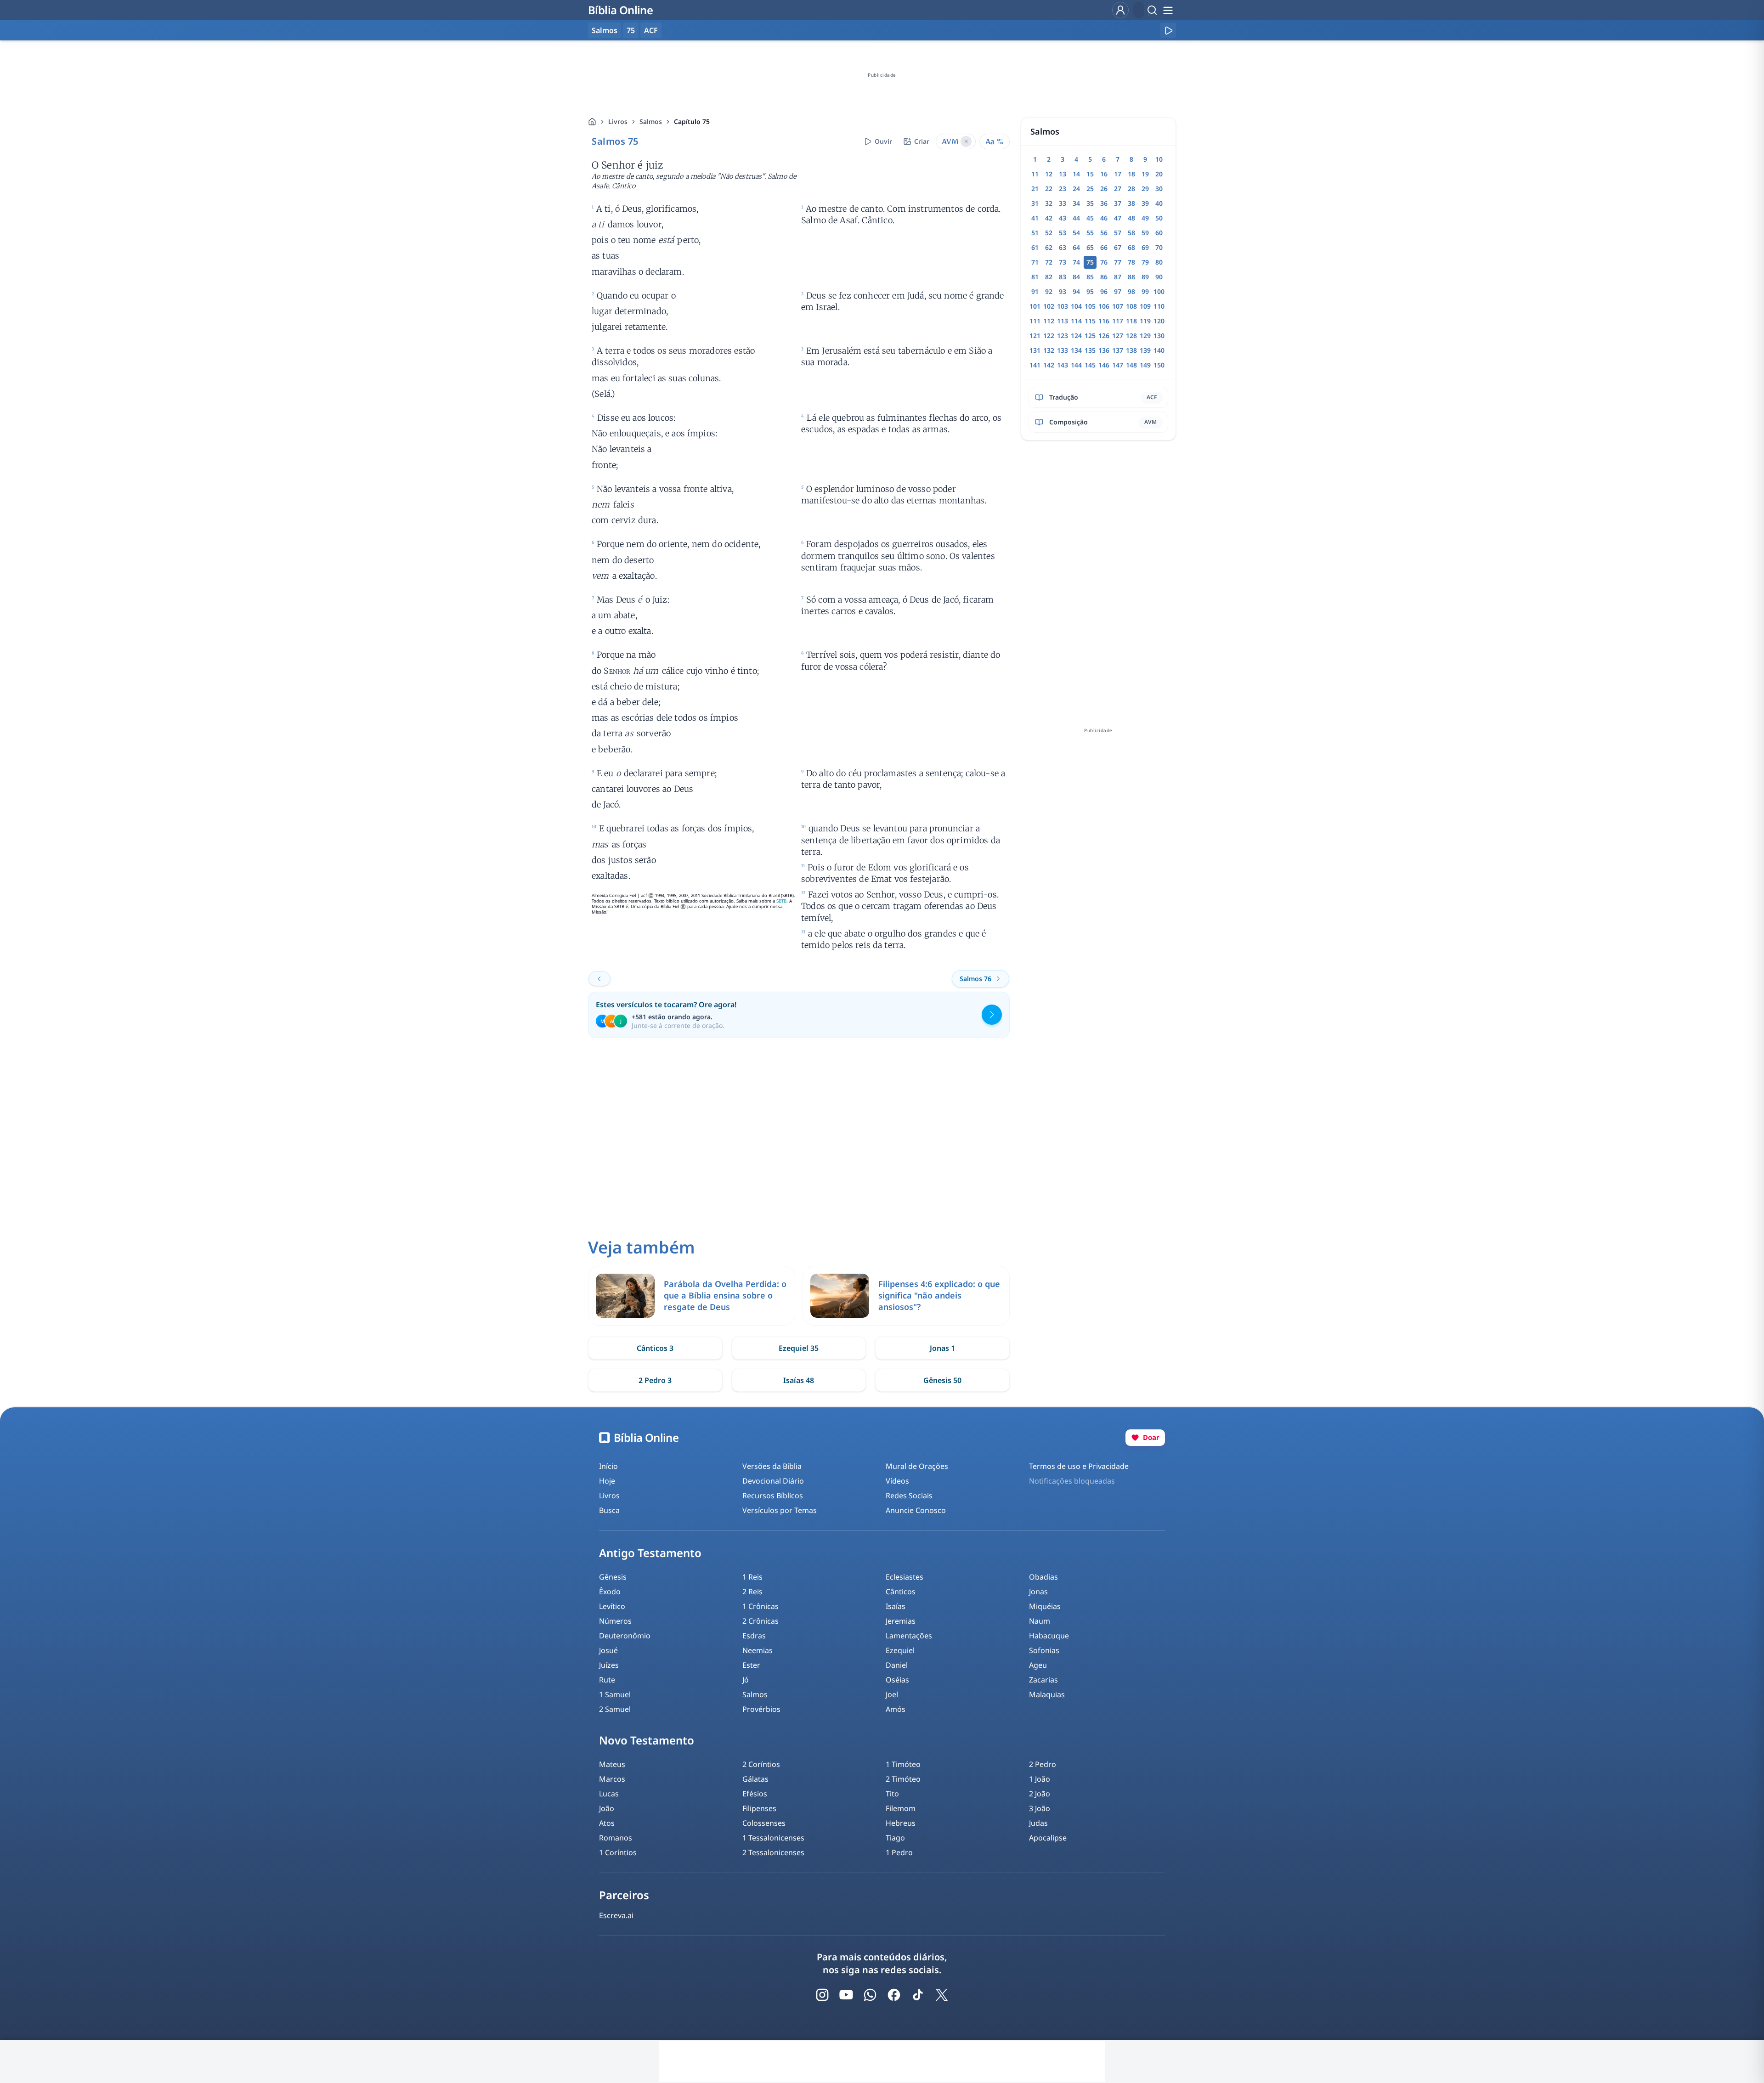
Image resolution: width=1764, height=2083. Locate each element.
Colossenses (764, 1823)
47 (1118, 218)
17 (1118, 174)
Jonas (1038, 1592)
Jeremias (901, 1621)
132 (1049, 350)
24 (1076, 189)
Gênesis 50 (942, 1380)
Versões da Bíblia (772, 1466)
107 (1118, 306)
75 (631, 30)
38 (1131, 203)
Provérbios (761, 1709)
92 (1049, 291)
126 (1104, 336)
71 (1035, 262)
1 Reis (752, 1577)
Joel (892, 1694)
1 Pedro (899, 1852)
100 (1159, 291)
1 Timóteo (903, 1764)
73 (1063, 262)
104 (1076, 306)
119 (1145, 321)
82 (1049, 277)
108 (1131, 306)
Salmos (651, 121)
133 (1063, 350)
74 (1076, 262)
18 (1131, 174)
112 (1049, 321)
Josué (608, 1650)
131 (1035, 350)
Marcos (612, 1779)
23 (1063, 189)
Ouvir (883, 141)
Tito (892, 1794)
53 (1063, 233)
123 (1063, 336)
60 (1159, 233)
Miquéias (1045, 1606)
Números (615, 1621)
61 (1035, 247)
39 (1145, 203)
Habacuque (1049, 1636)
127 (1118, 336)
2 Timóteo (903, 1779)
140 (1159, 350)
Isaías (896, 1606)
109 (1145, 306)
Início (608, 1466)
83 (1063, 277)
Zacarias (1043, 1680)
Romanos (616, 1838)
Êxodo (610, 1592)
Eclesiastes (905, 1577)
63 (1063, 247)
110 (1159, 306)
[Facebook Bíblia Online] (894, 1995)
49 (1145, 218)
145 (1090, 365)
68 (1131, 247)
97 (1118, 291)
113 (1063, 321)
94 (1076, 291)
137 (1118, 350)
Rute (607, 1680)
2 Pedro (1043, 1764)
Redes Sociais (909, 1496)
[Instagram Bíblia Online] (822, 1995)
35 (1090, 203)
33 (1063, 203)
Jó (746, 1680)
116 (1104, 321)
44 (1076, 218)
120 (1159, 321)
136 (1104, 350)
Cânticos (901, 1592)
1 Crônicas (760, 1606)
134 (1076, 350)
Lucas (609, 1794)
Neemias (758, 1650)
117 (1118, 321)
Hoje (607, 1481)
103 (1063, 306)
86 (1104, 277)
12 (1049, 174)
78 (1131, 262)
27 (1118, 189)
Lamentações (909, 1636)
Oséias (897, 1680)
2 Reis (752, 1592)
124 (1076, 336)
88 (1131, 277)
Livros (618, 121)
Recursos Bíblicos (773, 1496)
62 (1049, 247)
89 (1145, 277)
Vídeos (897, 1481)
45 (1090, 218)
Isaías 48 (799, 1380)
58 (1131, 233)
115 (1090, 321)
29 (1145, 189)
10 (1159, 159)
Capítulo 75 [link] (692, 121)
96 (1104, 291)
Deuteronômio (625, 1636)
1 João (1040, 1779)
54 (1076, 233)
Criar (922, 141)
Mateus (612, 1764)
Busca (609, 1510)
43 (1063, 218)
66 (1104, 247)
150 (1159, 365)
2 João (1040, 1794)
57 (1118, 233)
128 (1131, 336)
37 (1118, 203)
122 (1049, 336)
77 (1118, 262)
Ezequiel (900, 1650)
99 (1145, 291)
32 (1049, 203)
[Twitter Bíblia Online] (942, 1995)
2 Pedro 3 (655, 1380)
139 (1145, 350)
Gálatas (755, 1779)
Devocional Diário (773, 1481)
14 (1076, 174)
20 (1159, 174)
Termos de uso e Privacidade (1079, 1466)
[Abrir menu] (1168, 10)
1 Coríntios (618, 1852)
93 (1063, 291)
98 (1131, 291)
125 (1090, 336)
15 (1090, 174)
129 (1145, 336)
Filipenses (759, 1808)
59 (1145, 233)
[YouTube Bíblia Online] (846, 1995)
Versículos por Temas (780, 1510)
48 (1131, 218)
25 (1090, 189)
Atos (607, 1823)
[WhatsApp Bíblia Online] (870, 1995)
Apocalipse (1048, 1838)
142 (1049, 365)
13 (1063, 174)
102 (1049, 306)
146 (1104, 365)
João (607, 1808)
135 (1090, 350)
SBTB (781, 901)
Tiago (895, 1838)
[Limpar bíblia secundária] (966, 141)
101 (1035, 306)
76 (1104, 262)
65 (1090, 247)
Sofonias (1044, 1650)
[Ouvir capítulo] (1168, 30)
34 (1076, 203)
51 (1035, 233)
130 (1159, 336)
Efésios (755, 1794)
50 (1159, 218)
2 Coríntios (761, 1764)
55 (1090, 233)
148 (1131, 365)
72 (1049, 262)
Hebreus (901, 1823)
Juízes (609, 1665)
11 (1035, 174)
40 (1159, 203)
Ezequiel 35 (799, 1348)
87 (1118, 277)
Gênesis (613, 1577)
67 (1118, 247)
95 (1090, 291)
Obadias (1043, 1577)
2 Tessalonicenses (773, 1852)
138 (1131, 350)
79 (1145, 262)
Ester (751, 1665)
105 (1090, 306)
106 (1104, 306)
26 (1104, 189)
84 (1076, 277)
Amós (896, 1709)
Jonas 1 (942, 1348)
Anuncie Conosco (916, 1510)
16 (1104, 174)
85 (1090, 277)
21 (1035, 189)
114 (1076, 321)
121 (1035, 336)
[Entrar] (1120, 10)
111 (1035, 321)
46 (1104, 218)
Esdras (754, 1636)
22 (1049, 189)
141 (1035, 365)
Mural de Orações (917, 1466)
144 (1076, 365)
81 (1035, 277)
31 (1035, 203)
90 (1159, 277)
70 (1159, 247)
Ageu (1038, 1665)
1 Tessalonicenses (773, 1838)
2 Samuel (615, 1709)
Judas (1038, 1823)
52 (1049, 233)
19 (1145, 174)
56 (1104, 233)
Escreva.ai (616, 1915)
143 (1063, 365)
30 (1159, 189)
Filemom (901, 1808)
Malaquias (1047, 1694)
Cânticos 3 (655, 1348)
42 (1049, 218)
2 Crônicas (760, 1621)
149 (1145, 365)
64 (1076, 247)
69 (1145, 247)
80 (1159, 262)
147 (1118, 365)
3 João (1040, 1808)
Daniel (897, 1665)
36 (1104, 203)
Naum (1040, 1621)
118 (1131, 321)
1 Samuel (615, 1694)
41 (1035, 218)
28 (1131, 189)
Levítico (612, 1606)
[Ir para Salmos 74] (599, 979)
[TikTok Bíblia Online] (918, 1995)
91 (1035, 291)
